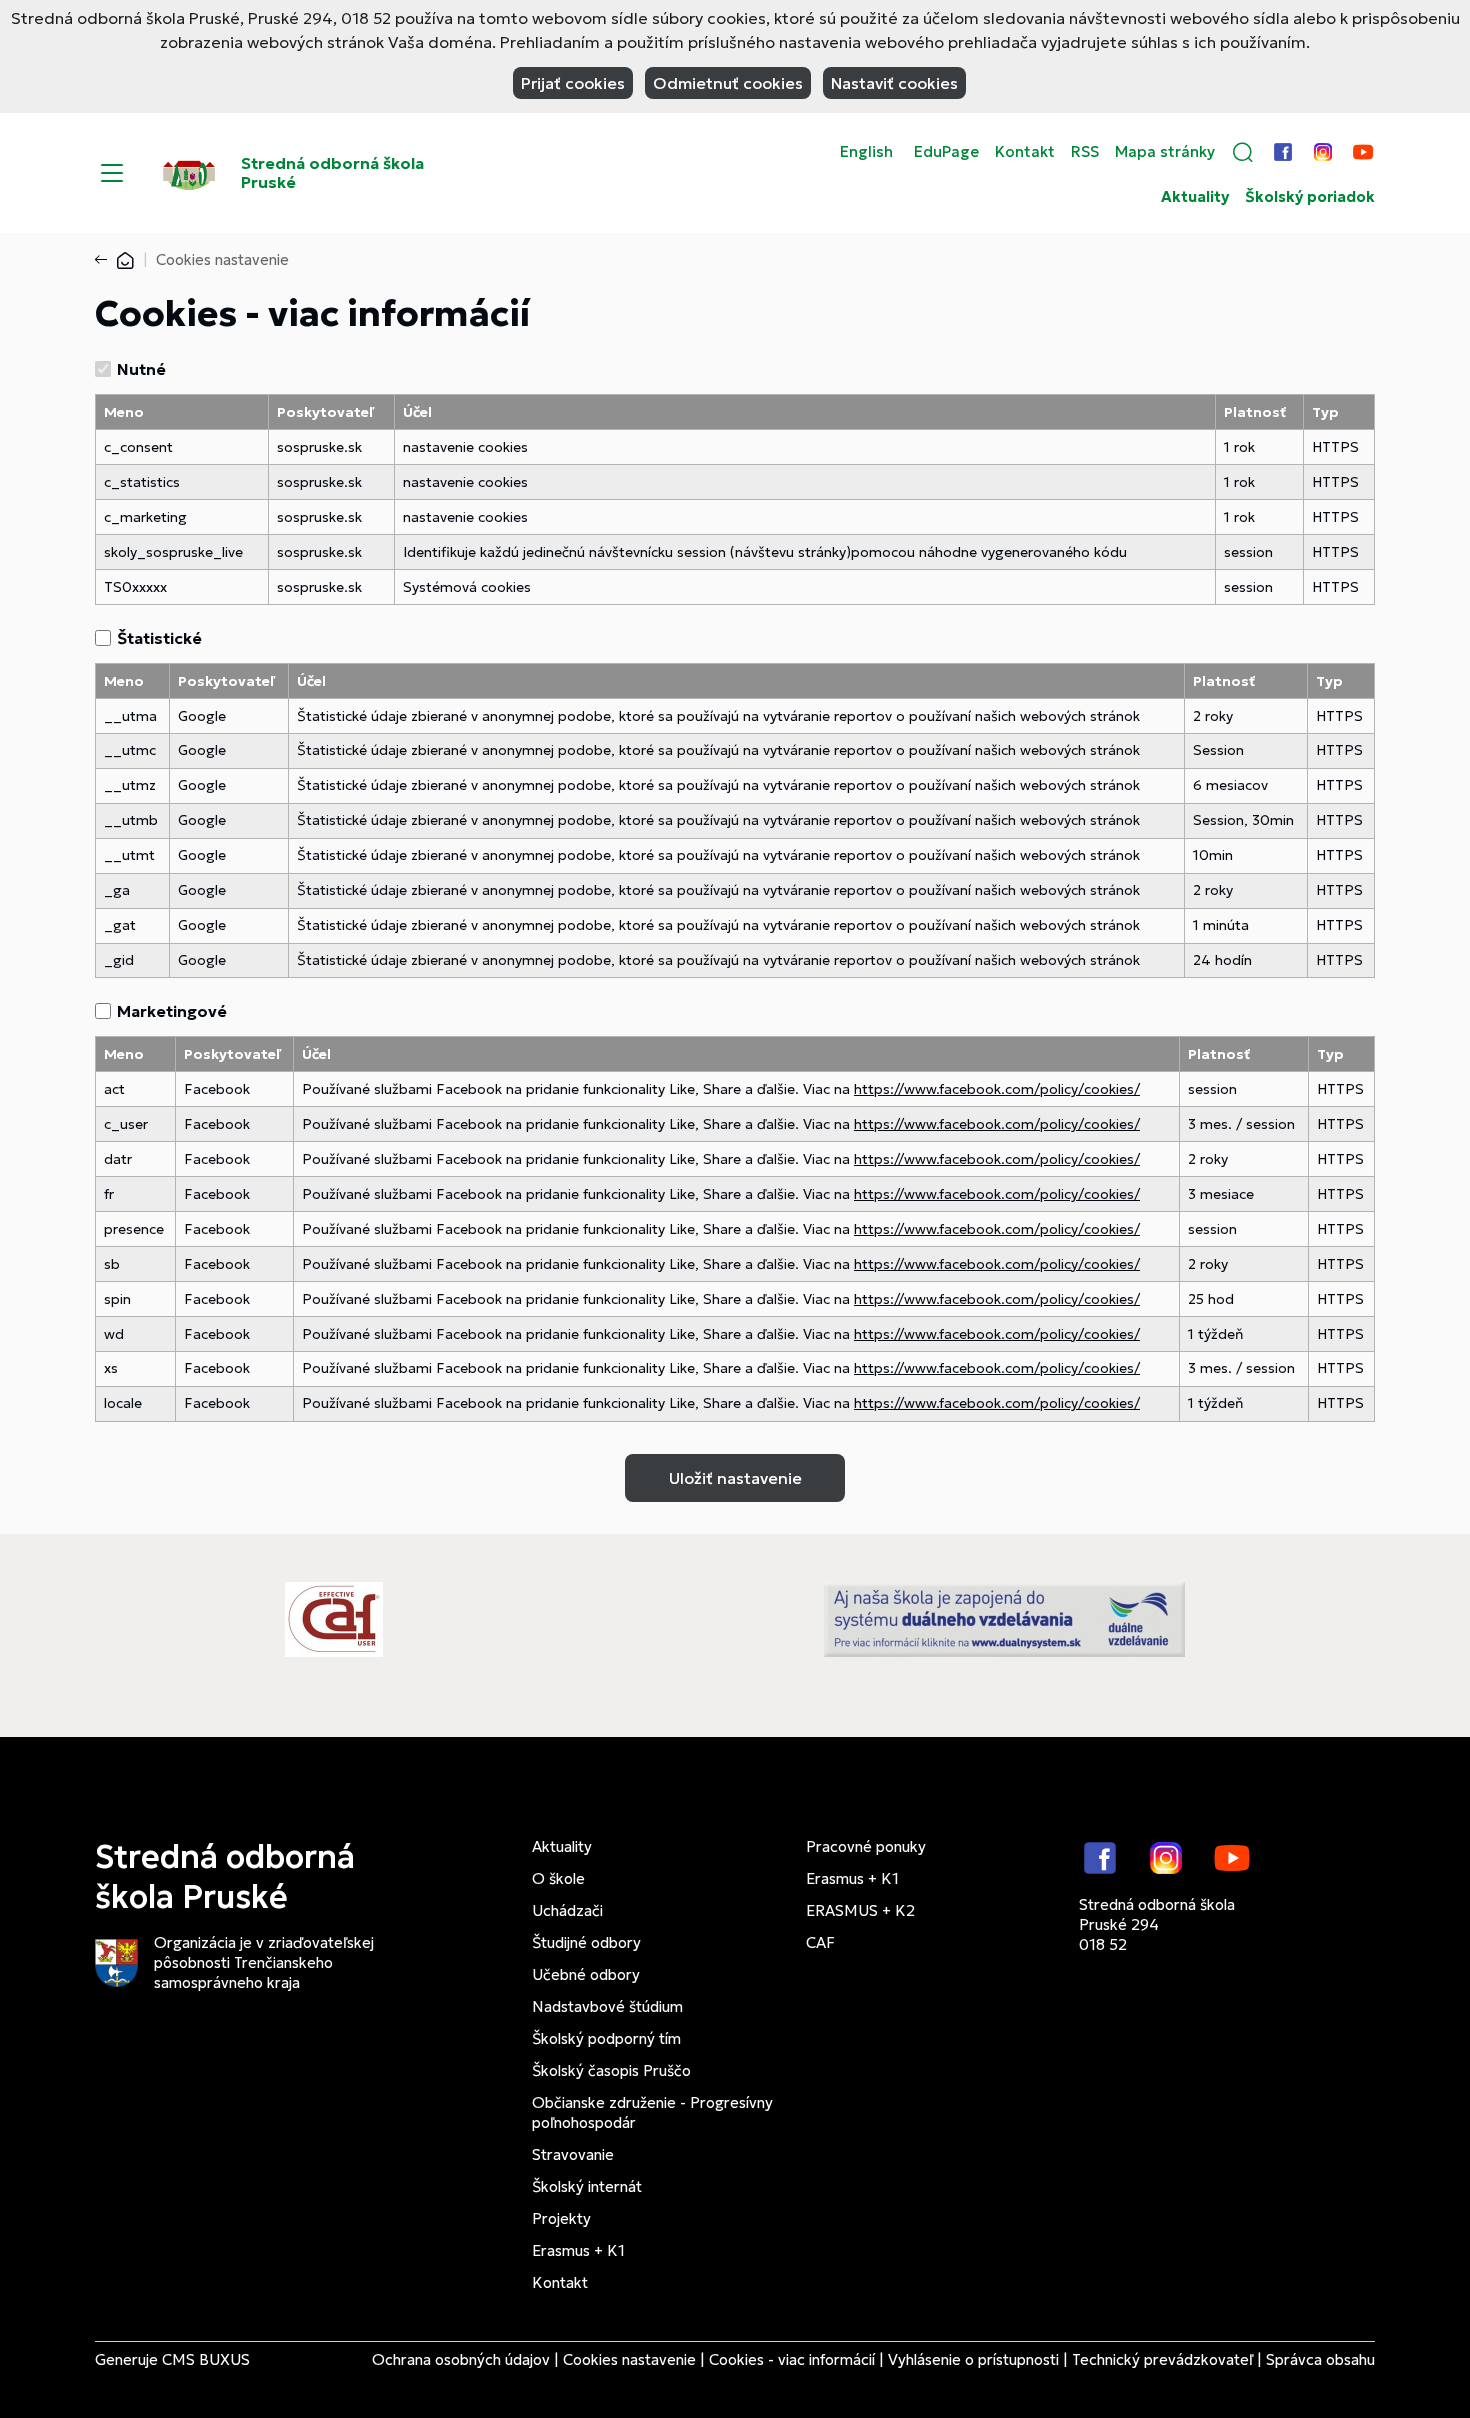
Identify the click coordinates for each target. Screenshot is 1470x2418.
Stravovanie (573, 2154)
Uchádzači (567, 1910)
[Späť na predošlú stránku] (105, 260)
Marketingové (172, 1011)
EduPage (946, 152)
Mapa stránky (1165, 152)
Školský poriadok (1310, 197)
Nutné (141, 369)
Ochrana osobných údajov (461, 2359)
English (866, 152)
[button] (1243, 152)
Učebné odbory (586, 1974)
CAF (820, 1942)
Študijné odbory (586, 1942)
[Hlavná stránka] (125, 259)
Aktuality (1195, 197)
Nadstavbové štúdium (607, 2006)
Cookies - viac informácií (792, 2359)
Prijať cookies (573, 83)
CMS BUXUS (206, 2359)
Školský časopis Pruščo (611, 2070)
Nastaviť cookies (894, 83)
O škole (558, 1878)
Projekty (561, 2218)
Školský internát (587, 2186)
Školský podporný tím (606, 2038)
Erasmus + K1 (578, 2250)
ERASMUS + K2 (860, 1910)
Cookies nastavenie (629, 2359)
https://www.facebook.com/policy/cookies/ (997, 1089)
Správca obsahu (1320, 2359)
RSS (1085, 152)
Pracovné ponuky (866, 1846)
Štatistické (159, 638)
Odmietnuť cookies (728, 83)
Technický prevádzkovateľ (1162, 2359)
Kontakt (1025, 152)
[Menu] (112, 173)
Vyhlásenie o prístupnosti (973, 2359)
